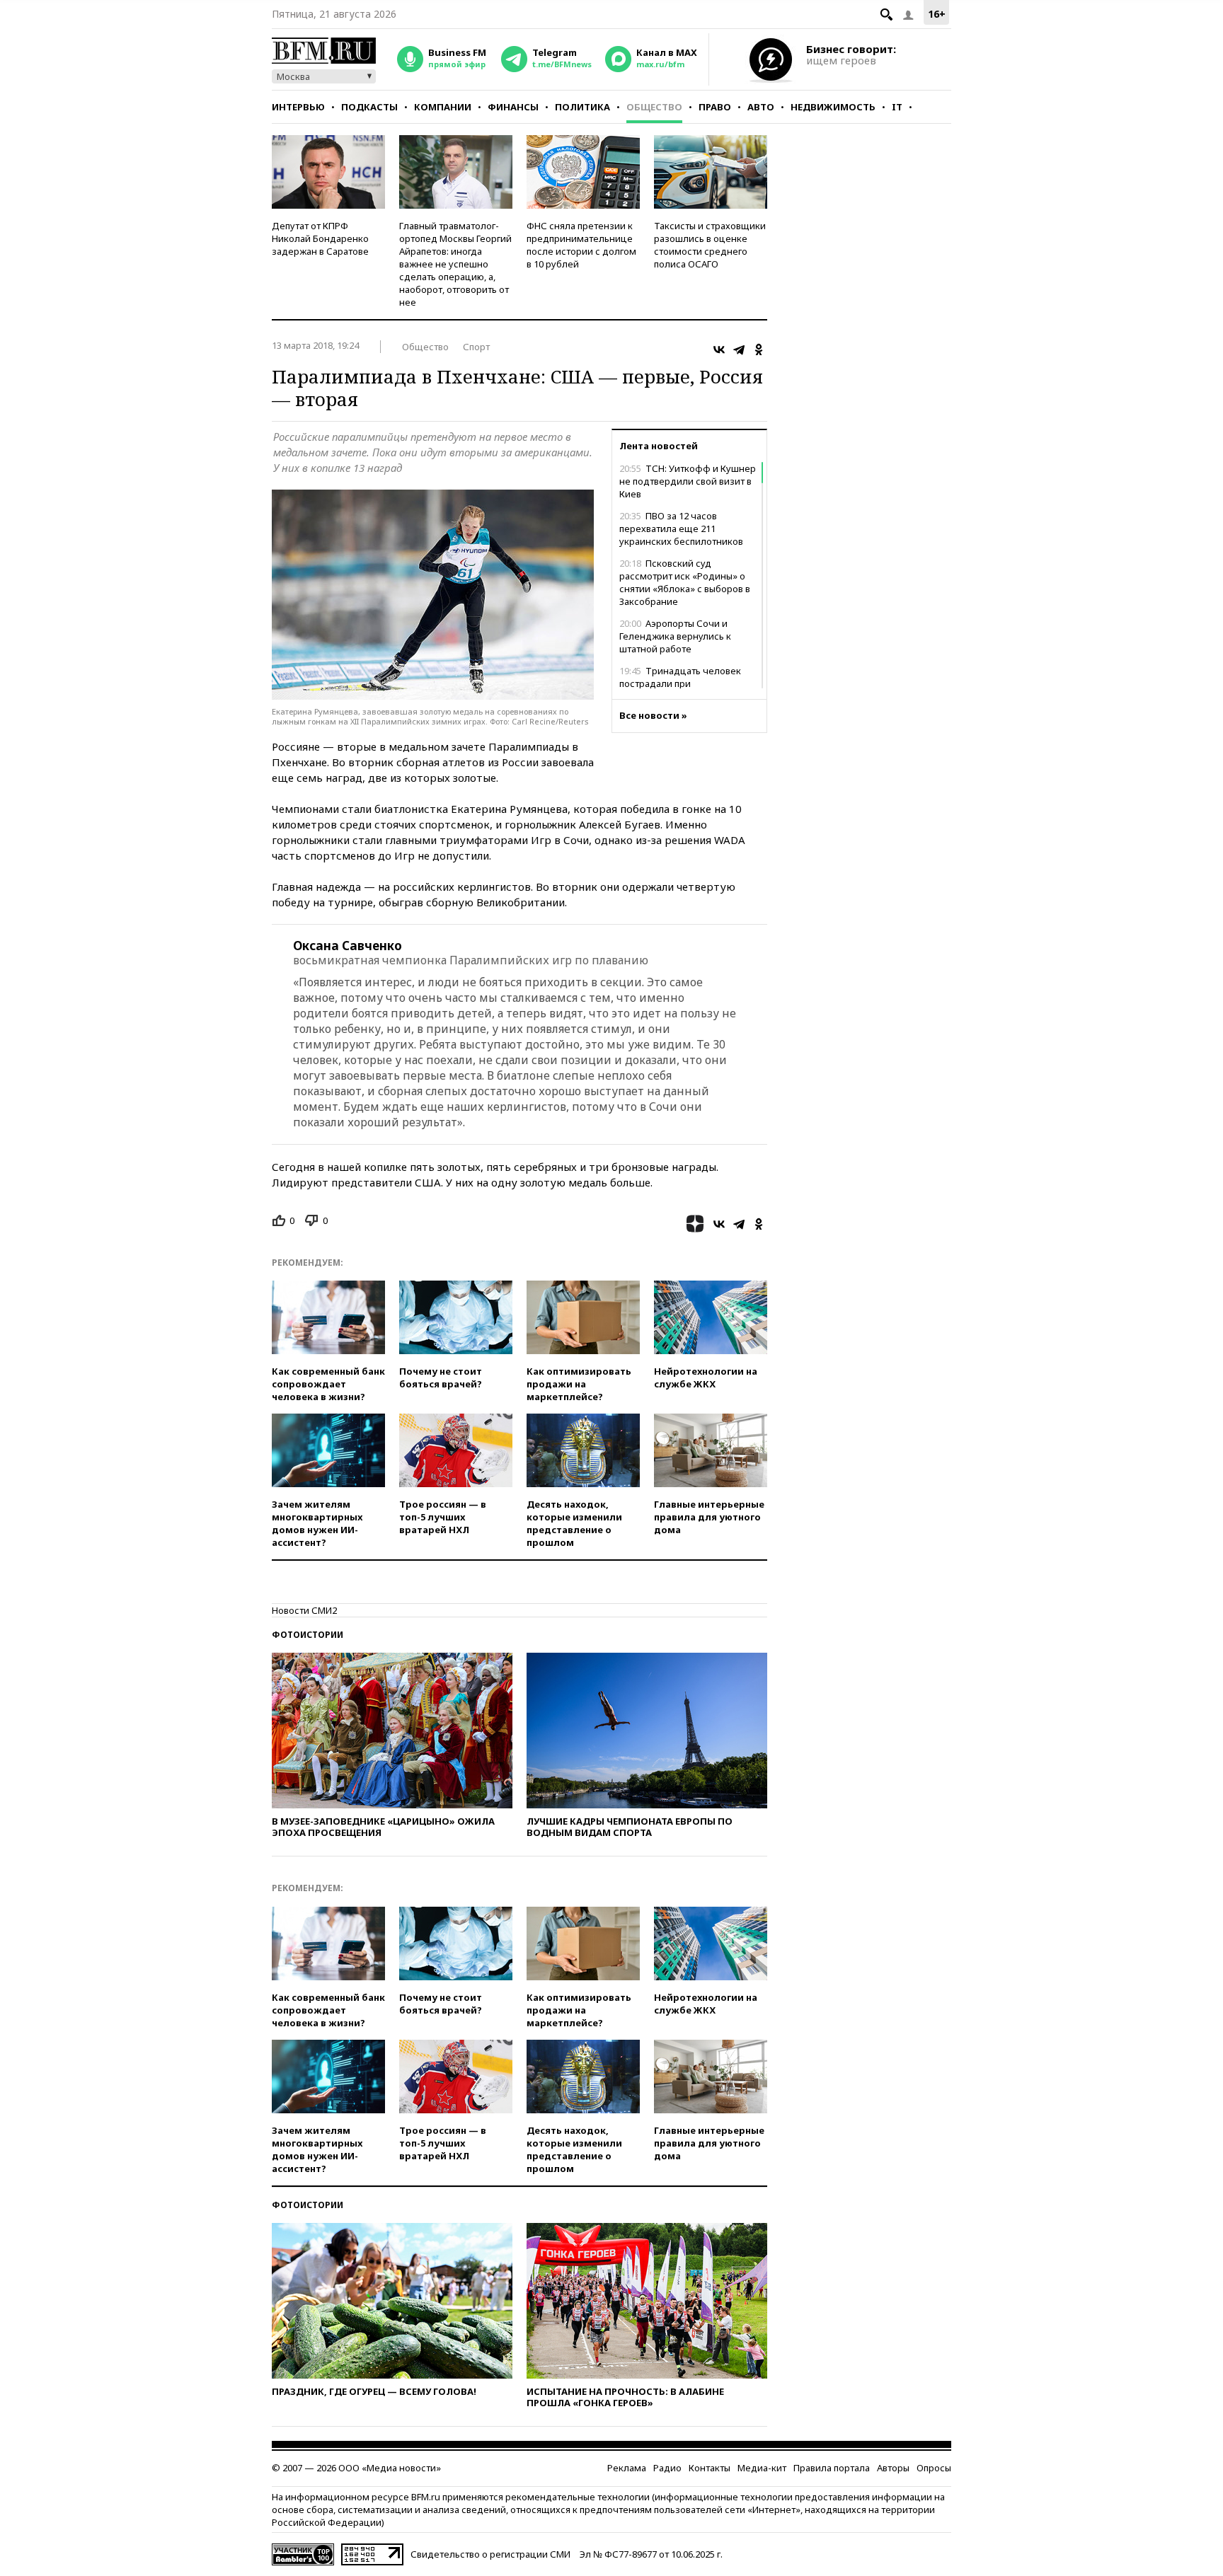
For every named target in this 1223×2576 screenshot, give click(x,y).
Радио (667, 2468)
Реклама (627, 2468)
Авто (761, 107)
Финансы (513, 107)
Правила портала (832, 2468)
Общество (654, 107)
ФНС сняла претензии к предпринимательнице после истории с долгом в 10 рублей (581, 245)
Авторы (893, 2468)
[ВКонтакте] (719, 350)
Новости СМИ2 (304, 1610)
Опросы (934, 2468)
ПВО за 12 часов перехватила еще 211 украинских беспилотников (681, 529)
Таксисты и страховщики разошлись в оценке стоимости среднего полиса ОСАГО (710, 245)
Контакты (710, 2468)
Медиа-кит (762, 2468)
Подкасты (369, 107)
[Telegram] (739, 350)
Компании (443, 107)
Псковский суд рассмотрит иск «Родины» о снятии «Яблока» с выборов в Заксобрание (685, 582)
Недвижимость (833, 107)
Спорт (476, 347)
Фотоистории (308, 1635)
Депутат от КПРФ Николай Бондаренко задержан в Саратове (320, 238)
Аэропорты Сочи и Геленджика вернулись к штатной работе (675, 636)
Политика (582, 107)
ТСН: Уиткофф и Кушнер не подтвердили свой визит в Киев (688, 481)
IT (897, 107)
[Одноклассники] (759, 350)
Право (715, 107)
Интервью (298, 107)
